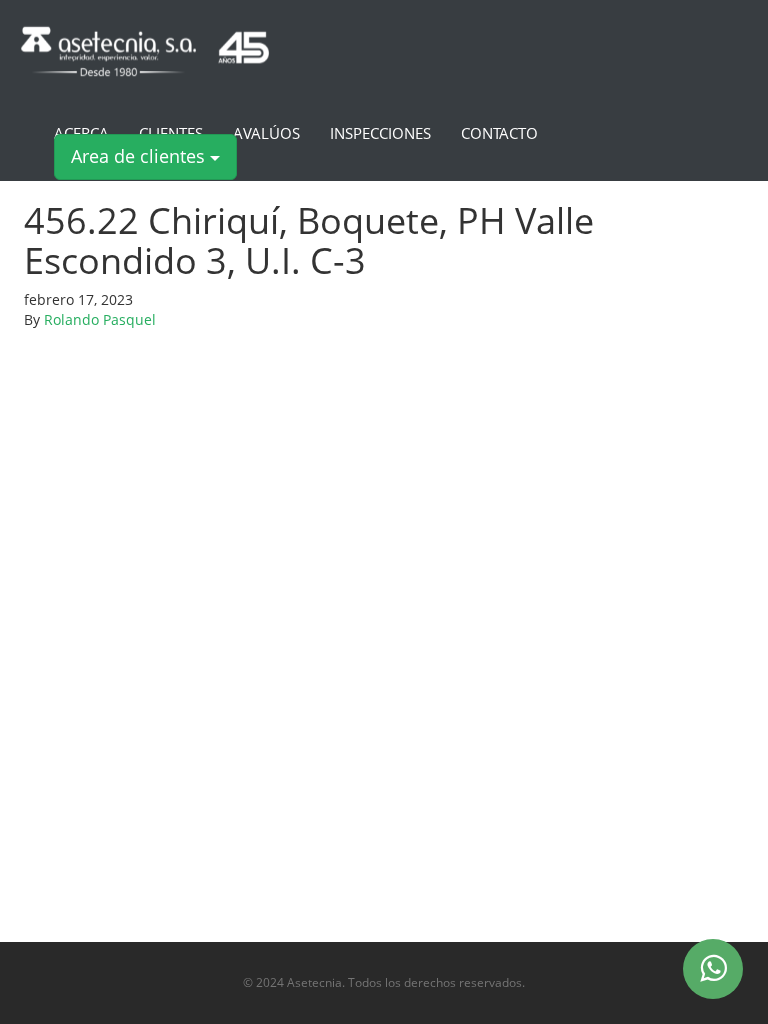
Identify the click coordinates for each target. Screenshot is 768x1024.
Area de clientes (140, 156)
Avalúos (266, 134)
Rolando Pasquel (100, 319)
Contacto (499, 134)
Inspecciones (380, 134)
